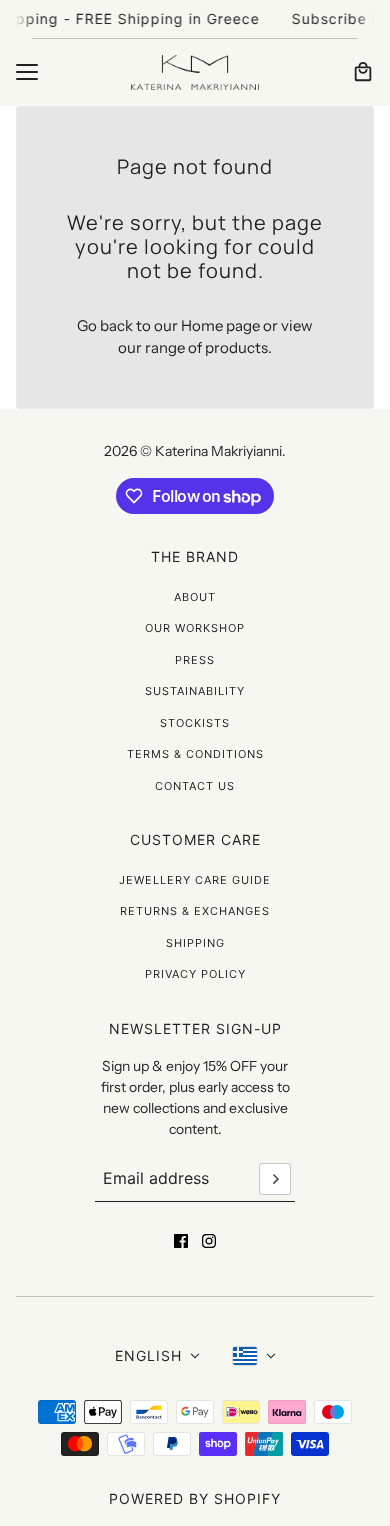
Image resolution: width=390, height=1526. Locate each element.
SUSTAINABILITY (195, 691)
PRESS (195, 660)
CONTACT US (195, 786)
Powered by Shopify (195, 1498)
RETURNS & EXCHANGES (195, 911)
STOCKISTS (195, 723)
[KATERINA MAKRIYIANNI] (195, 72)
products (236, 347)
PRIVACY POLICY (195, 974)
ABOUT (195, 597)
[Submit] (275, 1179)
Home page (220, 325)
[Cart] (363, 72)
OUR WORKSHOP (195, 628)
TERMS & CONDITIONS (195, 754)
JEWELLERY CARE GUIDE (195, 880)
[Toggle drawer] (27, 72)
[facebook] (181, 1241)
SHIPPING (195, 943)
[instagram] (209, 1241)
